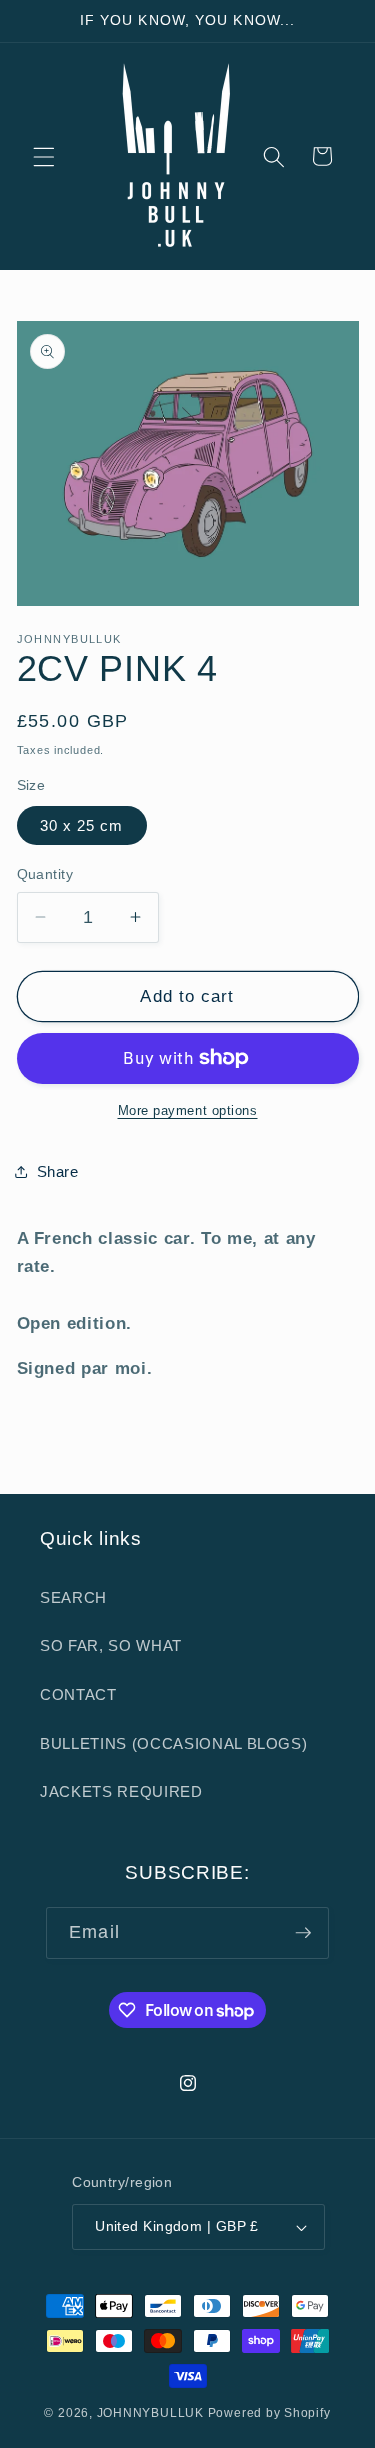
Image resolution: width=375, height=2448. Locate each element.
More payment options (188, 1110)
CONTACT (78, 1694)
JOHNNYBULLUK (150, 2413)
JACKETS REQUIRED (121, 1791)
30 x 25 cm (82, 825)
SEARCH (73, 1597)
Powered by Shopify (269, 2413)
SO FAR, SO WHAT (111, 1645)
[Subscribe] (303, 1933)
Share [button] (58, 1171)
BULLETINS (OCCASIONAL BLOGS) (173, 1743)
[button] (44, 156)
